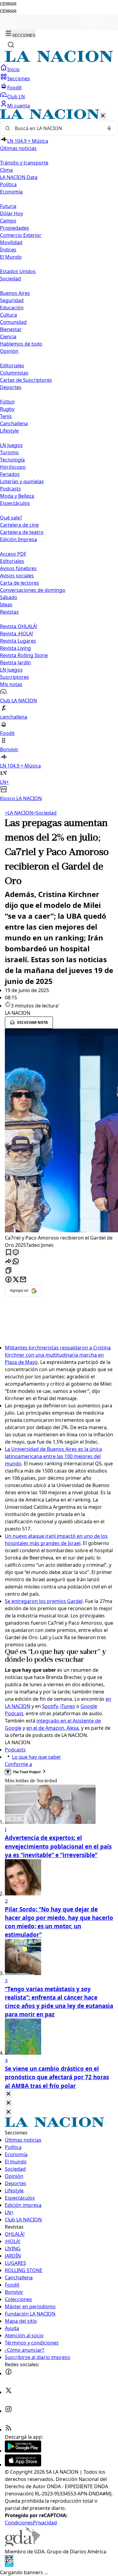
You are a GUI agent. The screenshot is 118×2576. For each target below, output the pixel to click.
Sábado (9, 597)
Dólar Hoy (11, 213)
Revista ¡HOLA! (16, 634)
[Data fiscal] (9, 2565)
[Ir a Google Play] (23, 2451)
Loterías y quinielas (22, 481)
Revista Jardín (15, 662)
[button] (59, 456)
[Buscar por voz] (109, 128)
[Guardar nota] (8, 1253)
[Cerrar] (103, 116)
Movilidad (11, 242)
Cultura (8, 315)
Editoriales (12, 365)
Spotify (50, 1706)
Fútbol (7, 402)
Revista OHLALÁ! (19, 626)
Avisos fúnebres (18, 568)
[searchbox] (57, 128)
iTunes (68, 1706)
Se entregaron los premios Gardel (44, 1601)
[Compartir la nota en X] (16, 1280)
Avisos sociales (17, 576)
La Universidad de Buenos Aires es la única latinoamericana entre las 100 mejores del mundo (53, 1456)
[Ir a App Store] (23, 2465)
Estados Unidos (18, 271)
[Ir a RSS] (8, 2430)
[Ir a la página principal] (59, 60)
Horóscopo (13, 467)
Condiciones (19, 2523)
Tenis (6, 416)
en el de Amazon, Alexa (52, 1728)
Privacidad (45, 2523)
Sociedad (45, 813)
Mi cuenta (19, 106)
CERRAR (8, 4)
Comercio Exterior (21, 235)
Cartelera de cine (19, 525)
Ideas (6, 605)
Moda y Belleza (17, 496)
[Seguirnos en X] (8, 2392)
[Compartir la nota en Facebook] (8, 1280)
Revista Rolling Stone (24, 655)
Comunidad (13, 322)
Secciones (19, 78)
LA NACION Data (19, 177)
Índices (8, 250)
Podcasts (10, 489)
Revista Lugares (18, 641)
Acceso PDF (13, 554)
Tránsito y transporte (24, 163)
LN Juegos (11, 445)
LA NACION (19, 813)
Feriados (10, 474)
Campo (8, 221)
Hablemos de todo (21, 344)
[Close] (8, 2094)
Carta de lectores (20, 583)
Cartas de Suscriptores (26, 380)
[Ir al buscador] (11, 45)
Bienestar (11, 329)
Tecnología (12, 460)
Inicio (13, 69)
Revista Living (15, 648)
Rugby (7, 409)
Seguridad (12, 300)
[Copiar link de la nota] (8, 1271)
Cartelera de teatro (22, 532)
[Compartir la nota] (8, 1262)
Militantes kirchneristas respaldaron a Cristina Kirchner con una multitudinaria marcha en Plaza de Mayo (58, 1355)
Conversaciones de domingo (33, 590)
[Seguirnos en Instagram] (8, 2411)
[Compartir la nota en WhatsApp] (16, 1262)
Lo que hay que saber (37, 1757)
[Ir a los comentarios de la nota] (16, 1253)
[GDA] (22, 2544)
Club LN (16, 97)
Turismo (9, 452)
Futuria (8, 206)
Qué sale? (11, 518)
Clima (6, 170)
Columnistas (14, 373)
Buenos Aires (15, 293)
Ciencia (8, 337)
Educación (12, 308)
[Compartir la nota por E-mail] (23, 1280)
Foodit (15, 88)
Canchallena (14, 423)
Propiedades (15, 228)
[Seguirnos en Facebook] (8, 2373)
